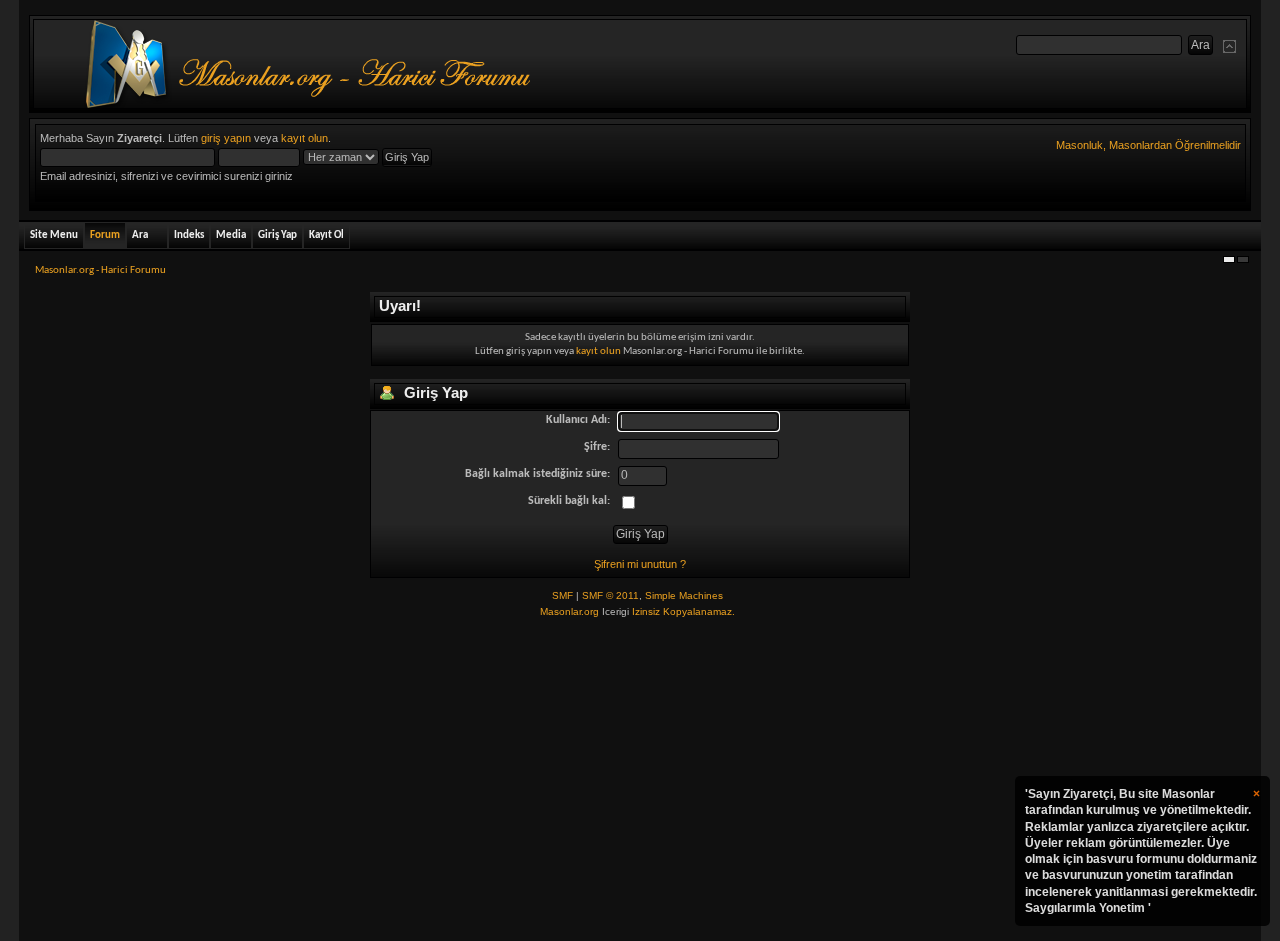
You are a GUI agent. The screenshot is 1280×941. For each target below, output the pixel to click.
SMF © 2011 (610, 595)
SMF (562, 595)
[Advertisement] (640, 781)
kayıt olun (304, 138)
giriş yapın (226, 138)
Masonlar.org (569, 611)
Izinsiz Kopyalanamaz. (683, 611)
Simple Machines (684, 595)
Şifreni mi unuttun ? (640, 564)
